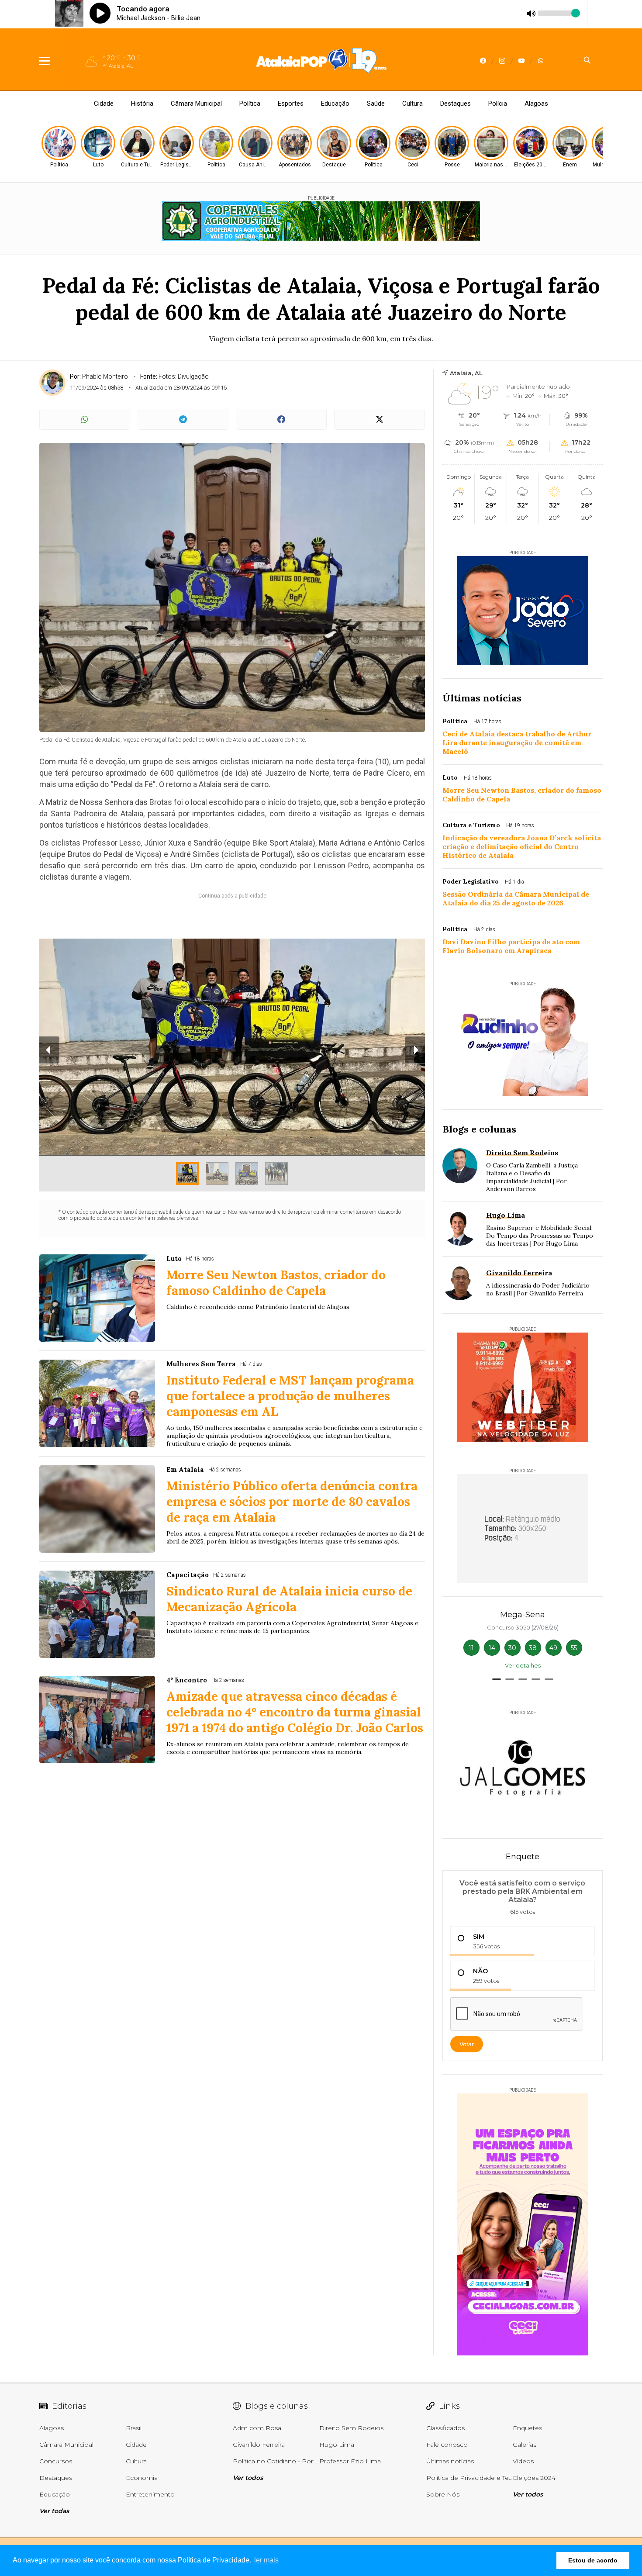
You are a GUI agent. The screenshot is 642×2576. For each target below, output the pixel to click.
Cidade (104, 104)
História (142, 104)
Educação (335, 104)
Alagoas (536, 104)
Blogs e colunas (479, 1129)
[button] (497, 1679)
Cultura (412, 104)
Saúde (376, 104)
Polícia (498, 104)
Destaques (456, 104)
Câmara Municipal (196, 104)
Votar (467, 2044)
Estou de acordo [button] (593, 2560)
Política (250, 104)
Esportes (291, 104)
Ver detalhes (523, 1665)
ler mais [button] (266, 2560)
